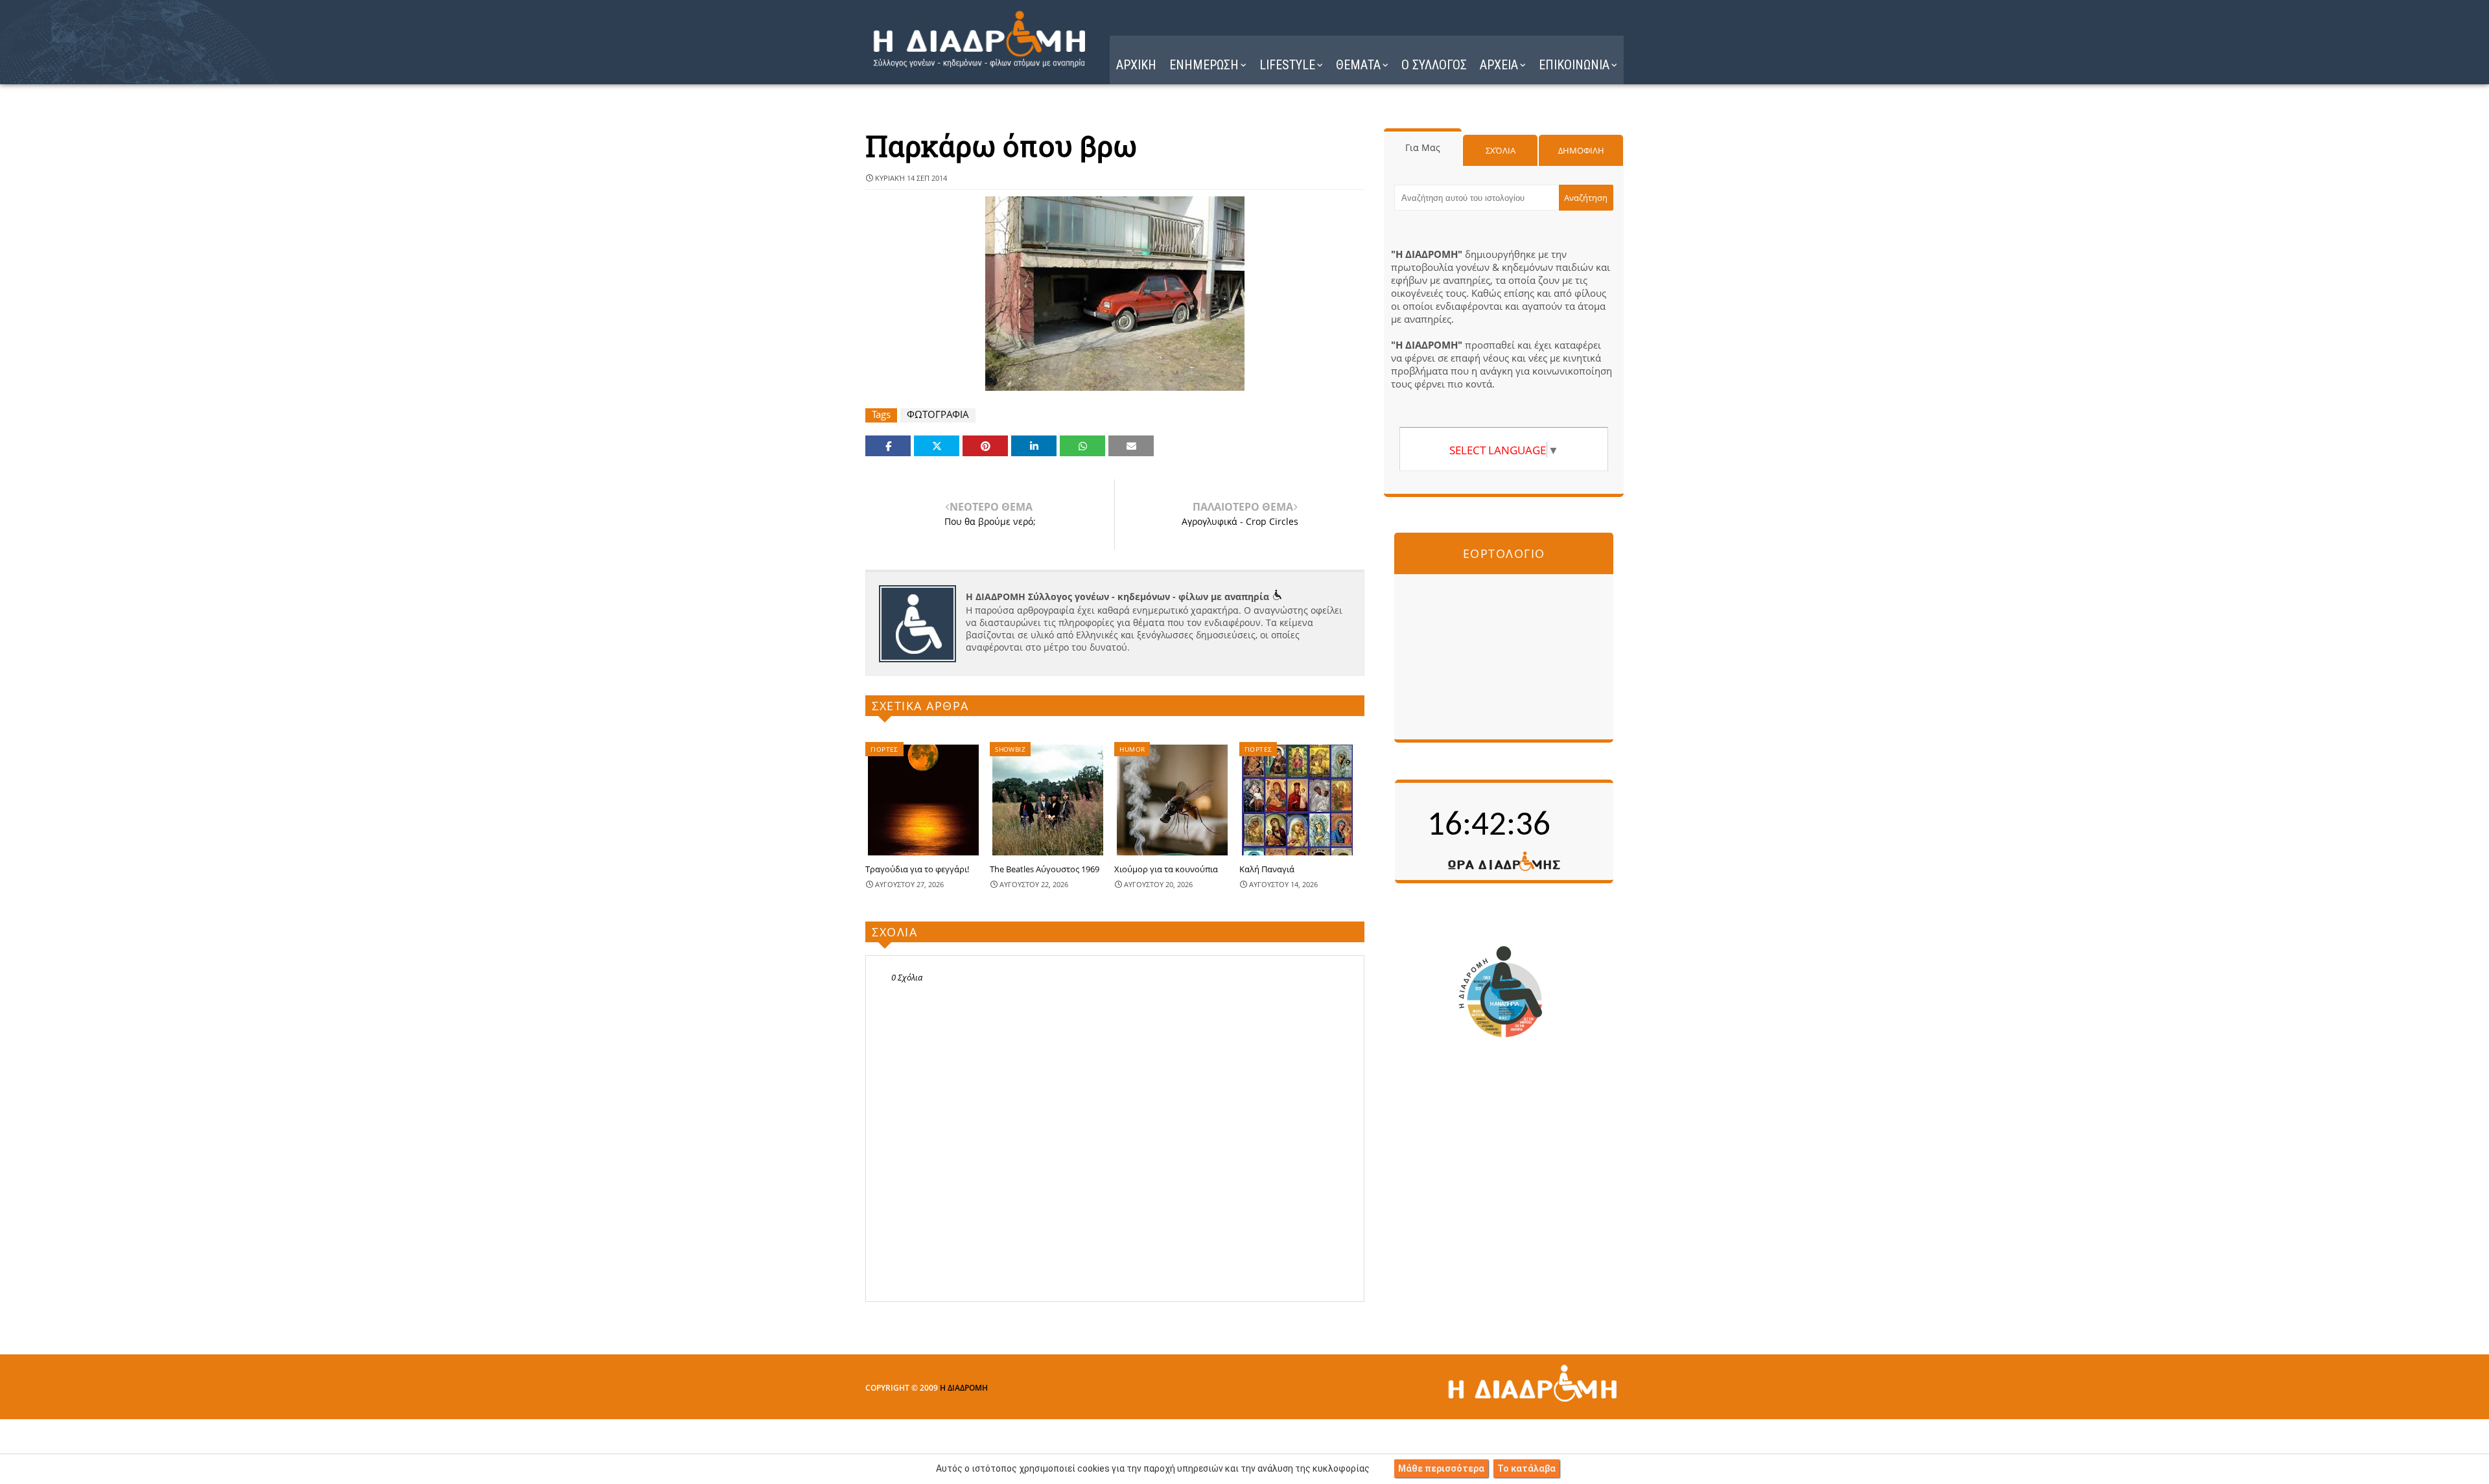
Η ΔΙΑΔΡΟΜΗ (964, 1388)
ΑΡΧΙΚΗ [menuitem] (1136, 65)
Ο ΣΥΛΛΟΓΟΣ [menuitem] (1434, 65)
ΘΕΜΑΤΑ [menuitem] (1358, 65)
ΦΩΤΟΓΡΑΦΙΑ (938, 414)
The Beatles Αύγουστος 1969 (1045, 869)
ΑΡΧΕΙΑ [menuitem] (1499, 65)
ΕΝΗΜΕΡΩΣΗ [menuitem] (1204, 65)
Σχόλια (1501, 150)
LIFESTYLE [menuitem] (1287, 65)
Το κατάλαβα (1526, 1468)
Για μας (1423, 147)
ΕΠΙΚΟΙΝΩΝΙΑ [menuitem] (1574, 65)
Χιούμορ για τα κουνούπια (1166, 869)
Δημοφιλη (1581, 150)
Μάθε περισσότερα (1441, 1468)
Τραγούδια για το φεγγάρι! (917, 869)
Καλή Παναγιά (1267, 869)
